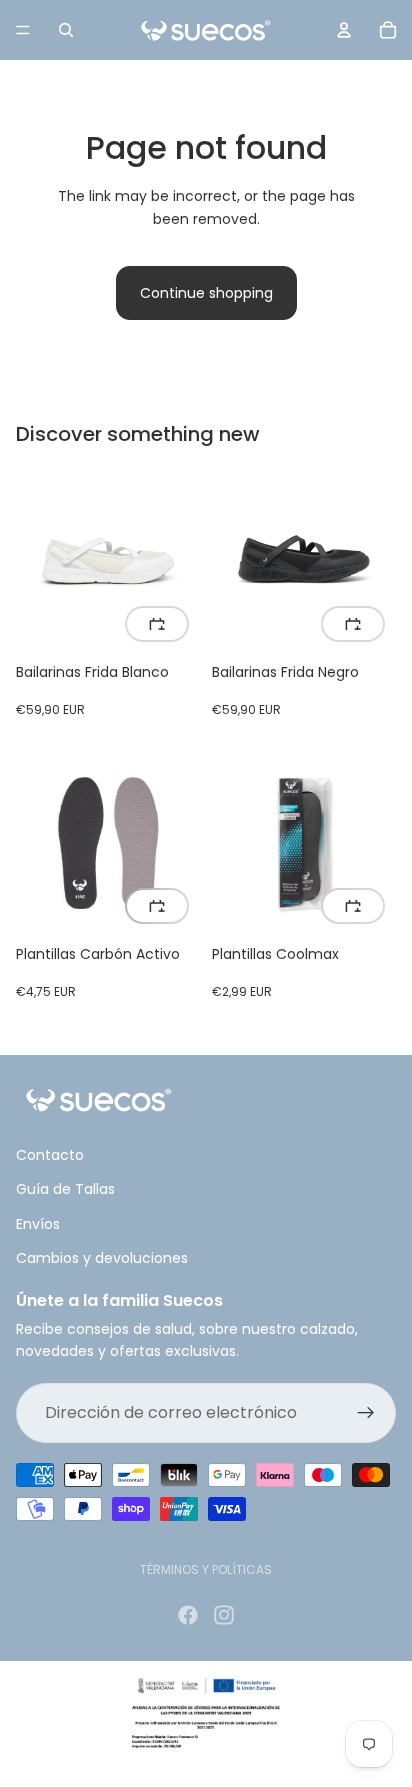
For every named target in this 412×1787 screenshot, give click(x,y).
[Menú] (23, 30)
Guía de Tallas (65, 1189)
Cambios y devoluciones (102, 1258)
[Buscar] (66, 30)
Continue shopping (206, 293)
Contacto (50, 1155)
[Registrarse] (366, 1412)
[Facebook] (188, 1615)
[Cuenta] (344, 30)
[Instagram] (224, 1615)
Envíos (38, 1223)
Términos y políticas (206, 1569)
